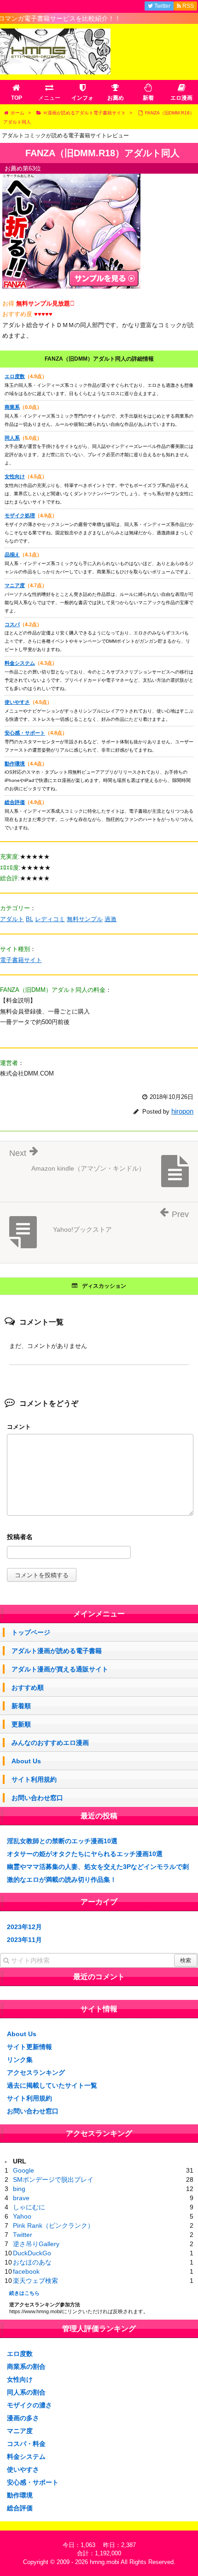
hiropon (182, 1111)
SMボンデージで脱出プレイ (53, 2180)
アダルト (12, 919)
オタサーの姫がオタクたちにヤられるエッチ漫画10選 (85, 1854)
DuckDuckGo (32, 2253)
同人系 (12, 438)
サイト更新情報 (29, 2047)
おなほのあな (32, 2262)
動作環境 (15, 764)
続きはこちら (24, 2293)
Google (23, 2170)
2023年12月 (24, 1927)
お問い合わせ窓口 (37, 1798)
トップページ (31, 1632)
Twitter (23, 2235)
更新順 (21, 1724)
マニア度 (15, 585)
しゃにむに (29, 2207)
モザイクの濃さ (29, 2405)
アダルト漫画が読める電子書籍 (57, 1651)
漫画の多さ (23, 2418)
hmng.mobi (105, 2562)
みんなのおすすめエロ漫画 (50, 1743)
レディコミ (50, 919)
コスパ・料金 (26, 2444)
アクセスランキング (36, 2072)
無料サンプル (85, 919)
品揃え (12, 555)
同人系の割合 (26, 2392)
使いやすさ (17, 702)
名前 (100, 1538)
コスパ (12, 624)
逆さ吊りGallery (36, 2244)
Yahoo (22, 2216)
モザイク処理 (20, 515)
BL (29, 919)
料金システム (20, 663)
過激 (111, 919)
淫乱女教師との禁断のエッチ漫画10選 (62, 1841)
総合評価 (15, 802)
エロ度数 (15, 376)
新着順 (21, 1706)
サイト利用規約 (34, 1779)
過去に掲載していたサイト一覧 (52, 2085)
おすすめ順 (28, 1687)
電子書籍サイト (21, 960)
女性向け (15, 476)
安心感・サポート (25, 733)
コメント (19, 1427)
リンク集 (20, 2060)
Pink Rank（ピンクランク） (53, 2225)
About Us (26, 1761)
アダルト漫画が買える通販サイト (60, 1669)
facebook (26, 2271)
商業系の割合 (26, 2367)
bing (19, 2189)
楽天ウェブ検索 (35, 2281)
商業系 (12, 407)
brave (21, 2198)
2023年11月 (24, 1940)
